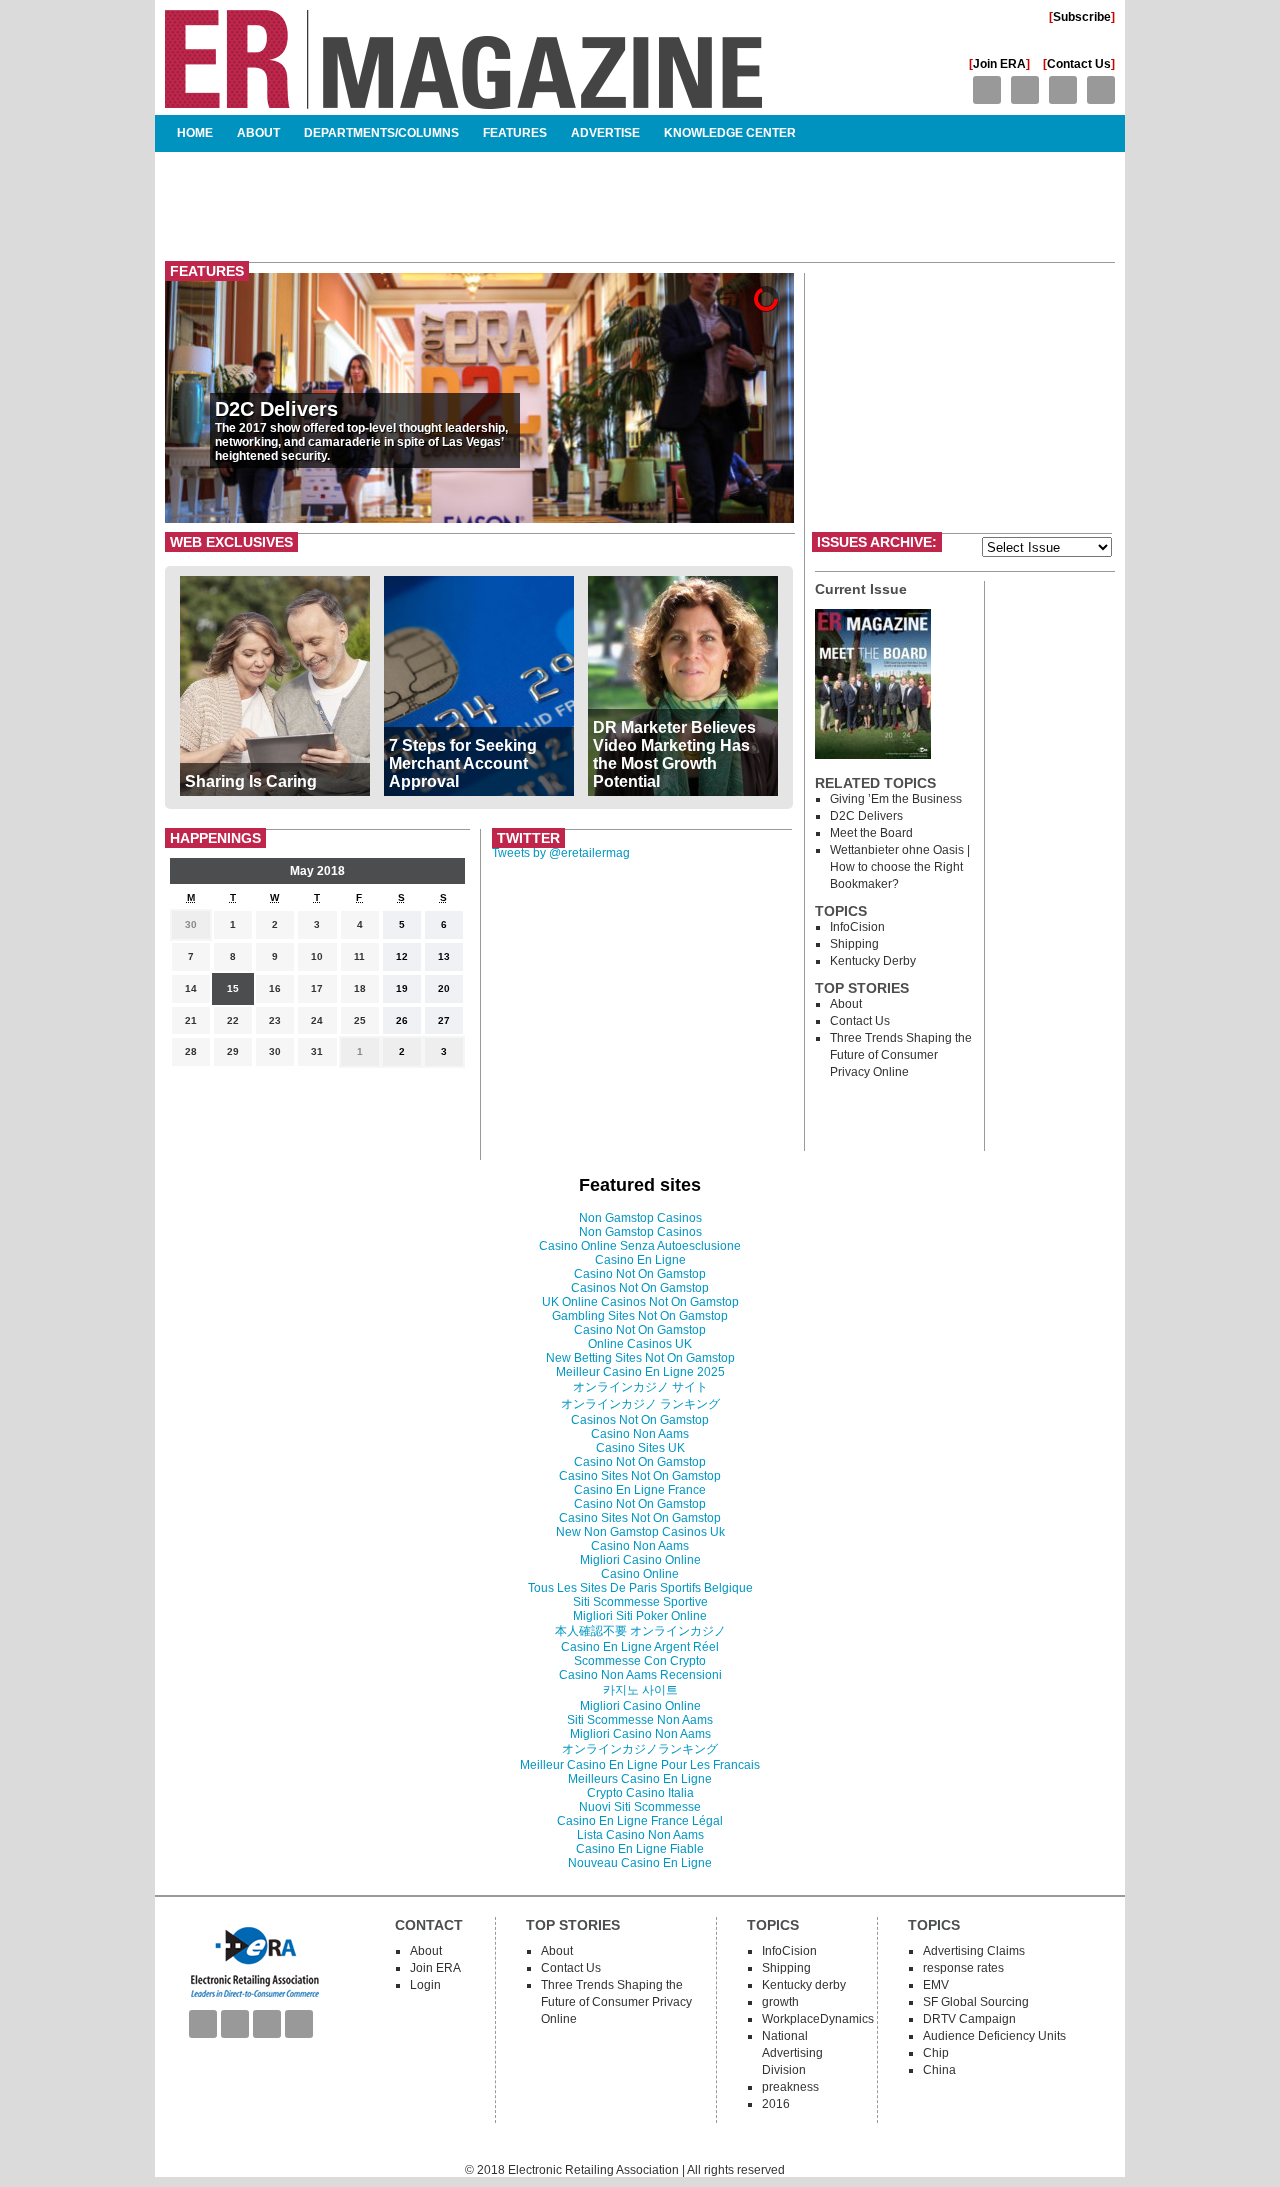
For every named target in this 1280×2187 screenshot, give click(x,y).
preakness (790, 2087)
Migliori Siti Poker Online (640, 1616)
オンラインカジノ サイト (640, 1387)
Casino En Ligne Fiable (640, 1849)
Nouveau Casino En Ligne (640, 1863)
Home (195, 133)
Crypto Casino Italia (640, 1793)
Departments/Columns (381, 133)
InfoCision (857, 927)
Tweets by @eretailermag (561, 853)
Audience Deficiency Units (994, 2036)
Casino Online (640, 1574)
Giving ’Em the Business (896, 799)
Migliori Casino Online (640, 1560)
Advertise (605, 133)
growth (780, 2002)
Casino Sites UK (640, 1448)
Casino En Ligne (640, 1260)
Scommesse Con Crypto (640, 1661)
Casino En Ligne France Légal (640, 1821)
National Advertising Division (792, 2053)
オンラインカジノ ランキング (640, 1404)
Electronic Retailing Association (593, 2170)
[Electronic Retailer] (463, 100)
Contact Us (1079, 64)
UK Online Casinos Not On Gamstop (640, 1302)
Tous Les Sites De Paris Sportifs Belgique (640, 1588)
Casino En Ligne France (640, 1490)
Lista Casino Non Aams (640, 1835)
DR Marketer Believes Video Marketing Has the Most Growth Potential (674, 754)
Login (425, 1985)
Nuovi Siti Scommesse (640, 1807)
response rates (963, 1968)
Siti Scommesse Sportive (640, 1602)
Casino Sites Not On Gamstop (640, 1476)
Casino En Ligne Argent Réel (640, 1647)
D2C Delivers (276, 409)
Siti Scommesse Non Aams (640, 1720)
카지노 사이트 (640, 1690)
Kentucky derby (873, 961)
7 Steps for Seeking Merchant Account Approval (463, 763)
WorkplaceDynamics (818, 2019)
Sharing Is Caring (251, 781)
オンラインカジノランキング (640, 1749)
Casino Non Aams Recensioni (640, 1675)
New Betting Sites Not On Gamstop (640, 1358)
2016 (776, 2104)
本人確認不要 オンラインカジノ (640, 1631)
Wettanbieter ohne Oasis (897, 850)
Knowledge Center (730, 133)
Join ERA (999, 64)
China (939, 2070)
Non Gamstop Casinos (640, 1218)
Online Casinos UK (640, 1344)
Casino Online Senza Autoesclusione (640, 1246)
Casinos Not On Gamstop (640, 1288)
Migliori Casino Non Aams (640, 1734)
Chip (936, 2053)
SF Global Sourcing (976, 2002)
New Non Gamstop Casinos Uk (640, 1532)
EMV (936, 1985)
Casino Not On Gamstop (640, 1274)
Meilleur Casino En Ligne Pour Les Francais (640, 1765)
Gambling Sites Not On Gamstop (640, 1316)
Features (515, 133)
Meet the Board (871, 833)
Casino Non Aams (640, 1434)
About (258, 133)
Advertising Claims (974, 1951)
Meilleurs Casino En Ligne (640, 1779)
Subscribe (1082, 17)
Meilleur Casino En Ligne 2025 (640, 1372)
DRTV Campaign (969, 2019)
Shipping (854, 944)
